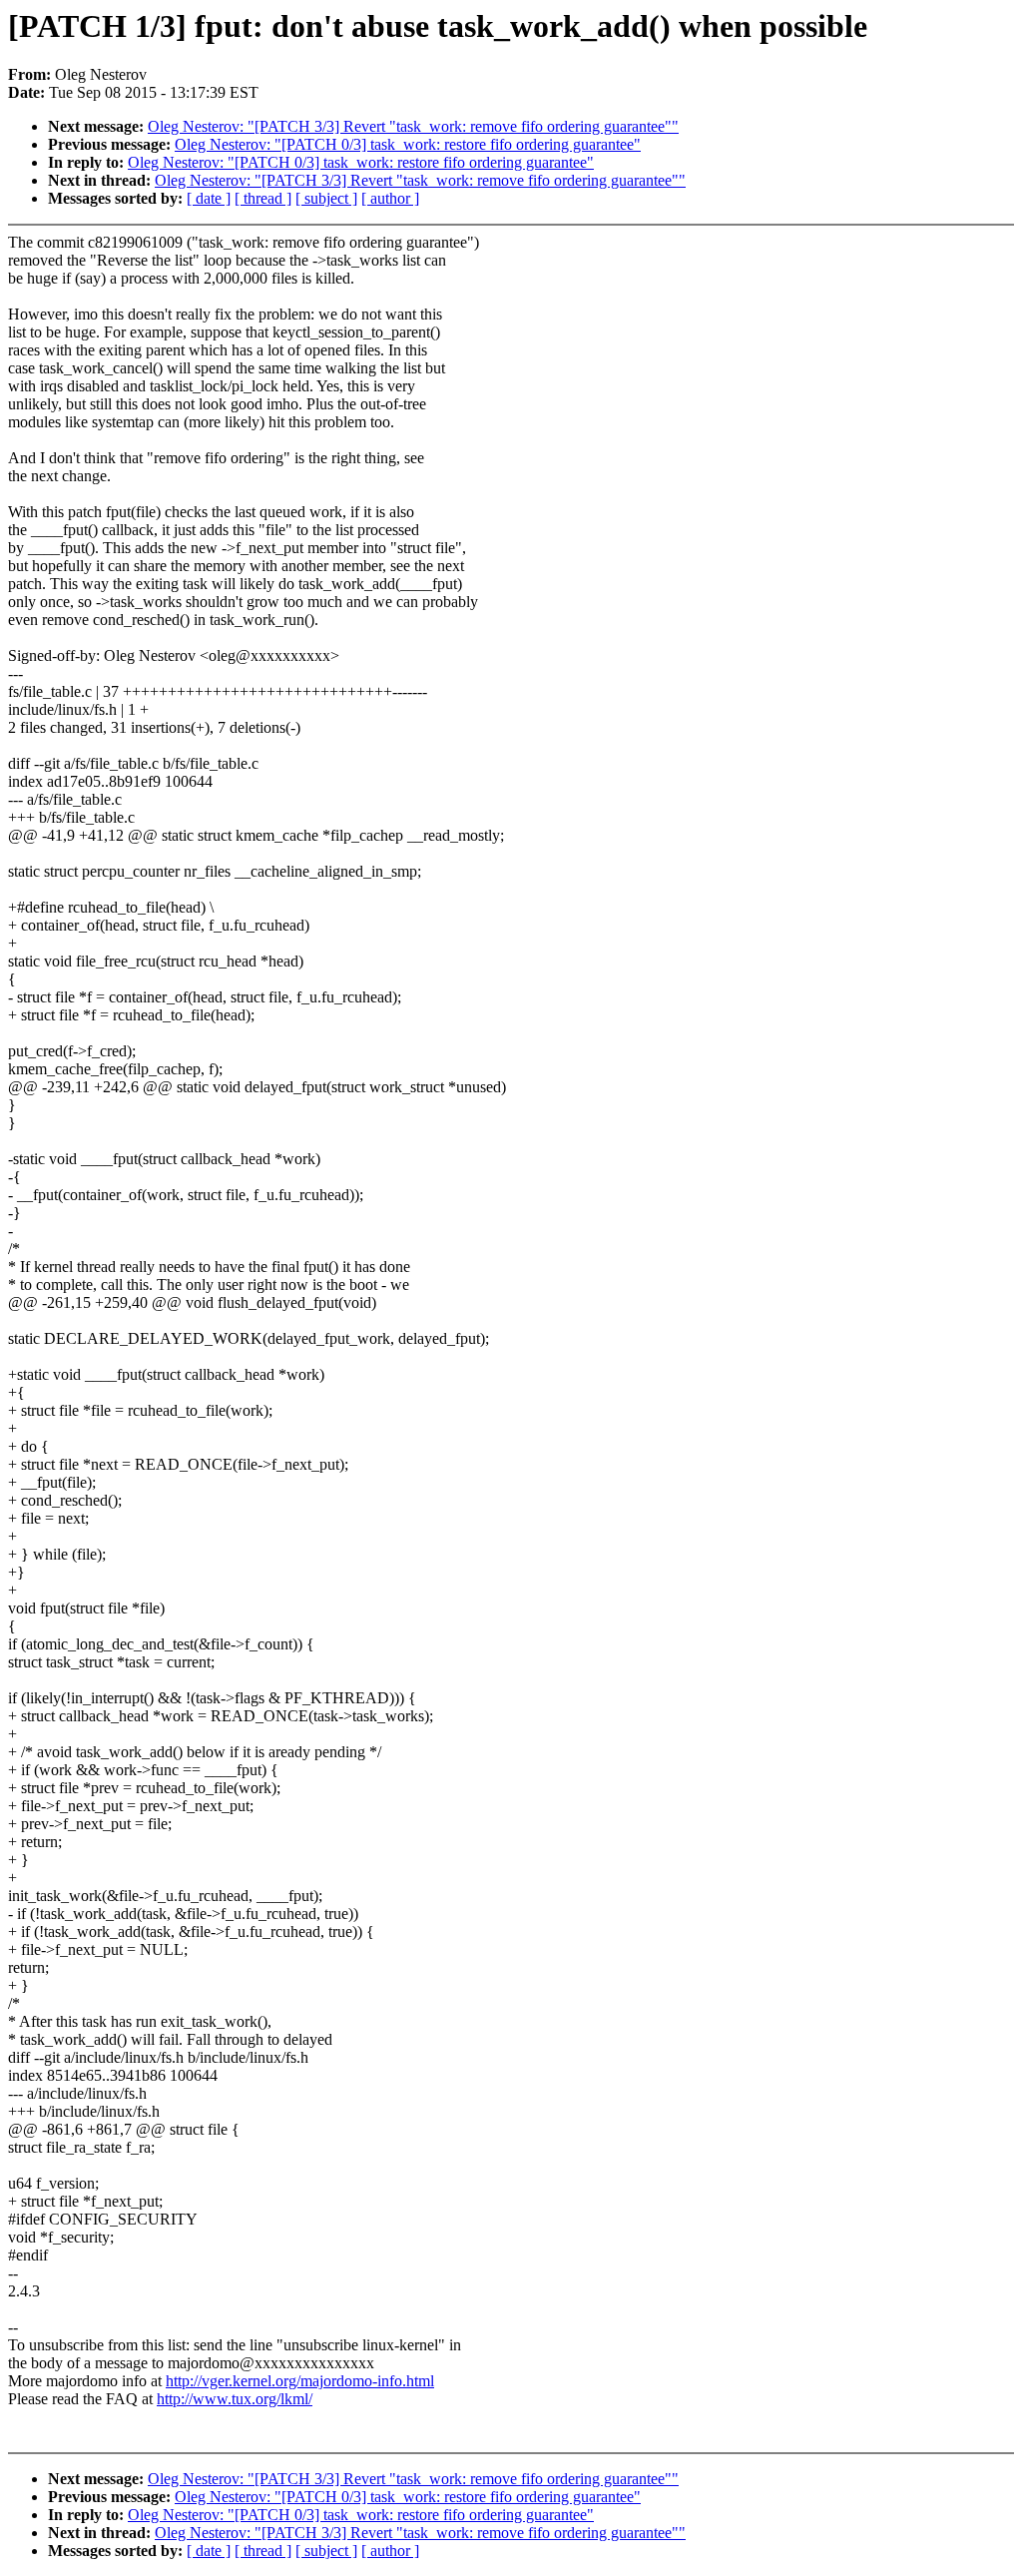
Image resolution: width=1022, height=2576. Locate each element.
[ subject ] (326, 198)
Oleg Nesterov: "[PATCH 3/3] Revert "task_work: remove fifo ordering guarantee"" (413, 126)
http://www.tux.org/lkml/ (235, 2399)
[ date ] (209, 198)
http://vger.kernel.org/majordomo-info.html (300, 2381)
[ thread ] (263, 198)
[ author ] (390, 198)
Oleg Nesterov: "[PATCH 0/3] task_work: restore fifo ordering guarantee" (408, 144)
